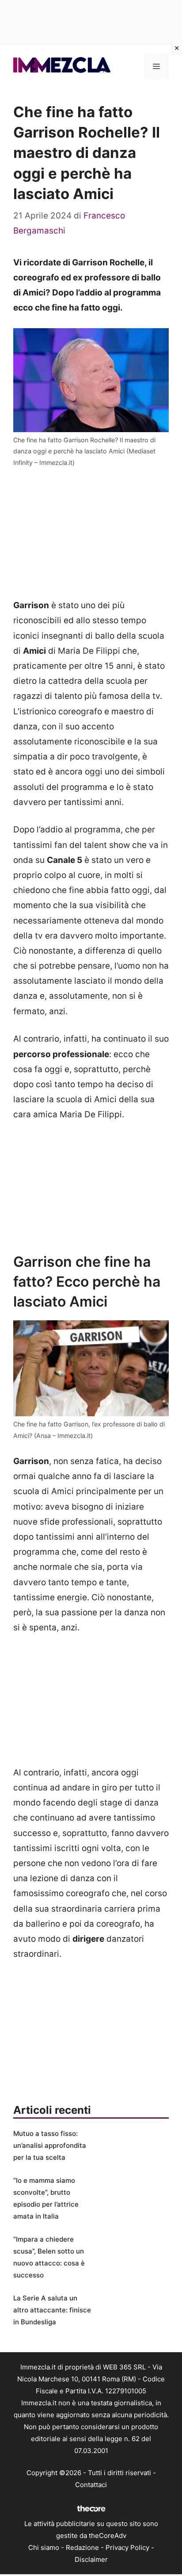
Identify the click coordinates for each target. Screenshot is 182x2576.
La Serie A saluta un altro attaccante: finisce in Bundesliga (52, 2310)
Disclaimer (91, 2559)
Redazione (82, 2547)
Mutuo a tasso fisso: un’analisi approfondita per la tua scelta (50, 2145)
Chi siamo (44, 2547)
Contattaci (91, 2485)
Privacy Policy (127, 2547)
